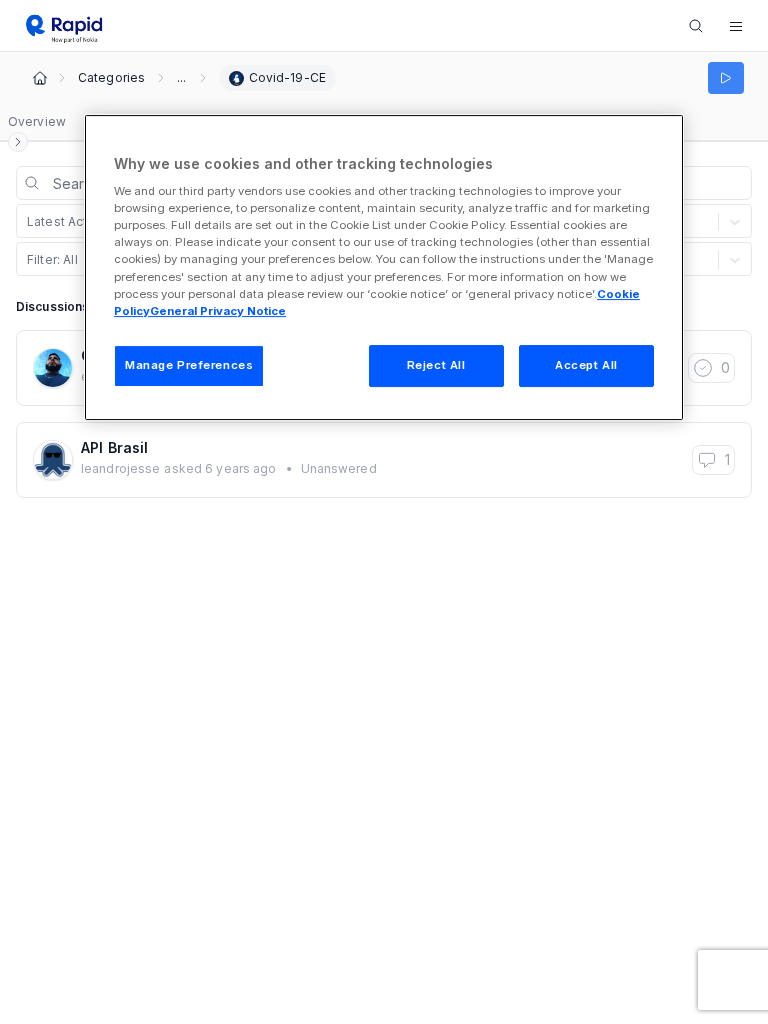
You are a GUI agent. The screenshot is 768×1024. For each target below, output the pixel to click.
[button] (736, 26)
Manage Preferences (189, 365)
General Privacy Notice (218, 311)
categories (111, 78)
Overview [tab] (37, 121)
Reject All (436, 365)
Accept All (586, 365)
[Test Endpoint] (726, 78)
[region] (384, 267)
